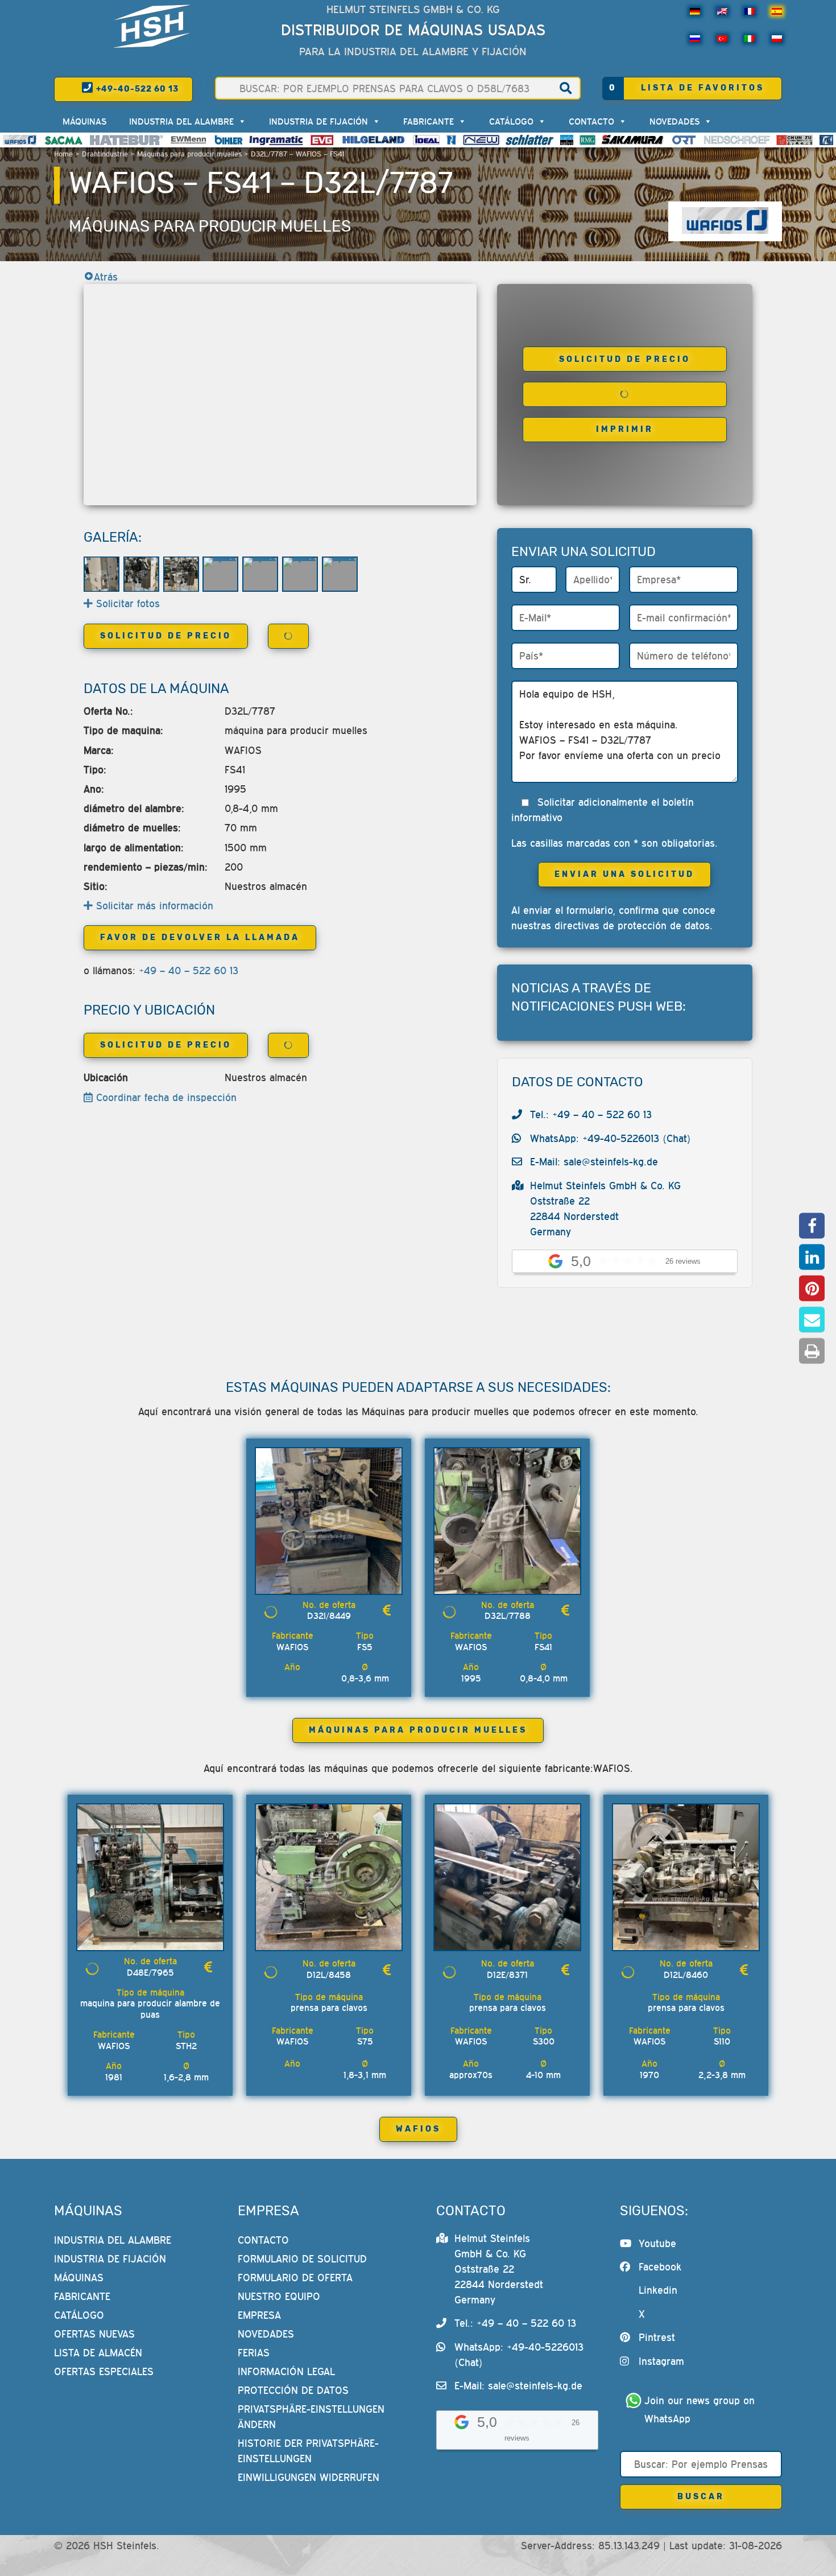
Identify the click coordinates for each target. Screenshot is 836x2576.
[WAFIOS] (20, 140)
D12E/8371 (507, 1975)
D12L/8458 (329, 1975)
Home (63, 154)
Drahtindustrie (105, 154)
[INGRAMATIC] (276, 140)
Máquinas (84, 121)
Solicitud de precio (625, 359)
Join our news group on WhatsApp (701, 2410)
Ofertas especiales (104, 2371)
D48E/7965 (150, 1972)
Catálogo (511, 121)
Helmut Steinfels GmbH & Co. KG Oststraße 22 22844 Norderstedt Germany (499, 2269)
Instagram (661, 2361)
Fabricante (429, 121)
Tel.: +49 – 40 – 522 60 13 (591, 1114)
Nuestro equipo (279, 2296)
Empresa (259, 2315)
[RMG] (587, 140)
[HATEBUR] (127, 140)
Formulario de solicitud (302, 2259)
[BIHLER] (229, 140)
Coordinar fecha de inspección (165, 1097)
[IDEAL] (426, 140)
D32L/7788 (508, 1615)
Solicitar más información (153, 906)
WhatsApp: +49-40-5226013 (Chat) (611, 1138)
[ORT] (684, 140)
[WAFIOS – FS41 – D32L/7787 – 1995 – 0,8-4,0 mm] (102, 574)
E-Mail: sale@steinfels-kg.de (594, 1162)
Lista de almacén (98, 2353)
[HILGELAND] (373, 140)
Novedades (674, 121)
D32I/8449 (329, 1615)
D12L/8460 (686, 1975)
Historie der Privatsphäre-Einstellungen (308, 2451)
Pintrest (657, 2337)
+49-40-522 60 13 (136, 89)
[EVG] (322, 140)
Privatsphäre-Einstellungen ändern (311, 2417)
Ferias (254, 2353)
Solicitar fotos (126, 603)
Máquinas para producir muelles (189, 154)
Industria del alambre (181, 121)
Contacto (591, 121)
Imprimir (625, 429)
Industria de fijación (318, 121)
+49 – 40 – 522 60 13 (189, 970)
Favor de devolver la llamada (200, 937)
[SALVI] (567, 140)
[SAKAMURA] (633, 140)
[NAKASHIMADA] (481, 140)
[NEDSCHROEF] (737, 140)
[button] (812, 1225)
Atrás (106, 277)
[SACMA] (63, 140)
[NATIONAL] (452, 140)
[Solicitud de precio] (387, 1611)
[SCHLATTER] (529, 140)
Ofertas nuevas (94, 2334)
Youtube (657, 2243)
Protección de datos (293, 2390)
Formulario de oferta (295, 2278)
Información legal (286, 2371)
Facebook (660, 2267)
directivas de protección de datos (632, 926)
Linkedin (658, 2290)
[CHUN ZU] (794, 140)
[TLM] (826, 140)
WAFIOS (418, 2129)
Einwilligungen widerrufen (309, 2477)
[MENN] (189, 140)
